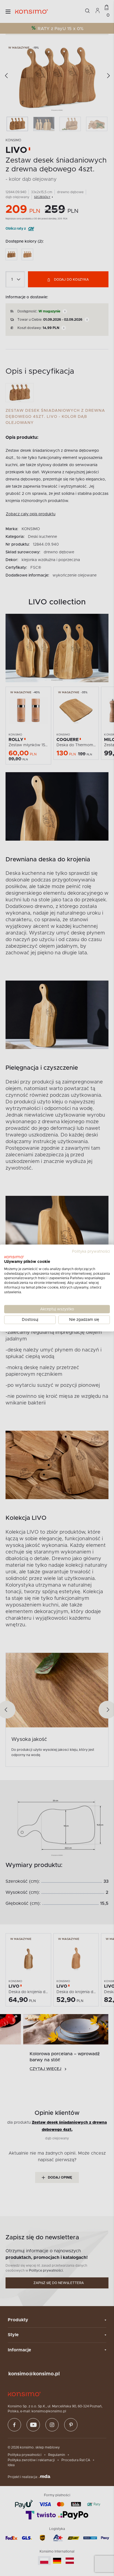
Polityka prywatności (91, 1252)
